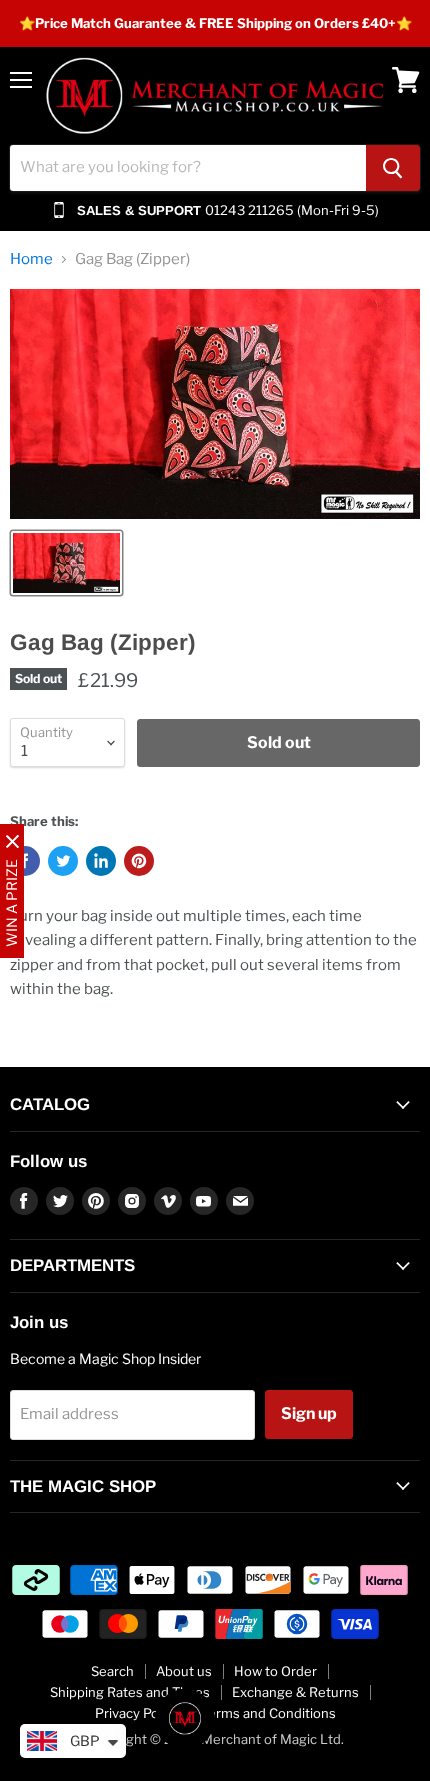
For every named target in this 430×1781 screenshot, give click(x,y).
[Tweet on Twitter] (63, 861)
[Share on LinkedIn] (101, 861)
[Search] (393, 168)
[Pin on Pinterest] (139, 861)
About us (184, 1671)
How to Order (275, 1671)
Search (112, 1671)
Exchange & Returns (295, 1692)
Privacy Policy (137, 1713)
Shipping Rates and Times (130, 1692)
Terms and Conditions (268, 1713)
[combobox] (188, 168)
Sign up (309, 1413)
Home (31, 259)
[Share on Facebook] (25, 861)
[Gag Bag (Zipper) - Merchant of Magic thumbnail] (66, 563)
